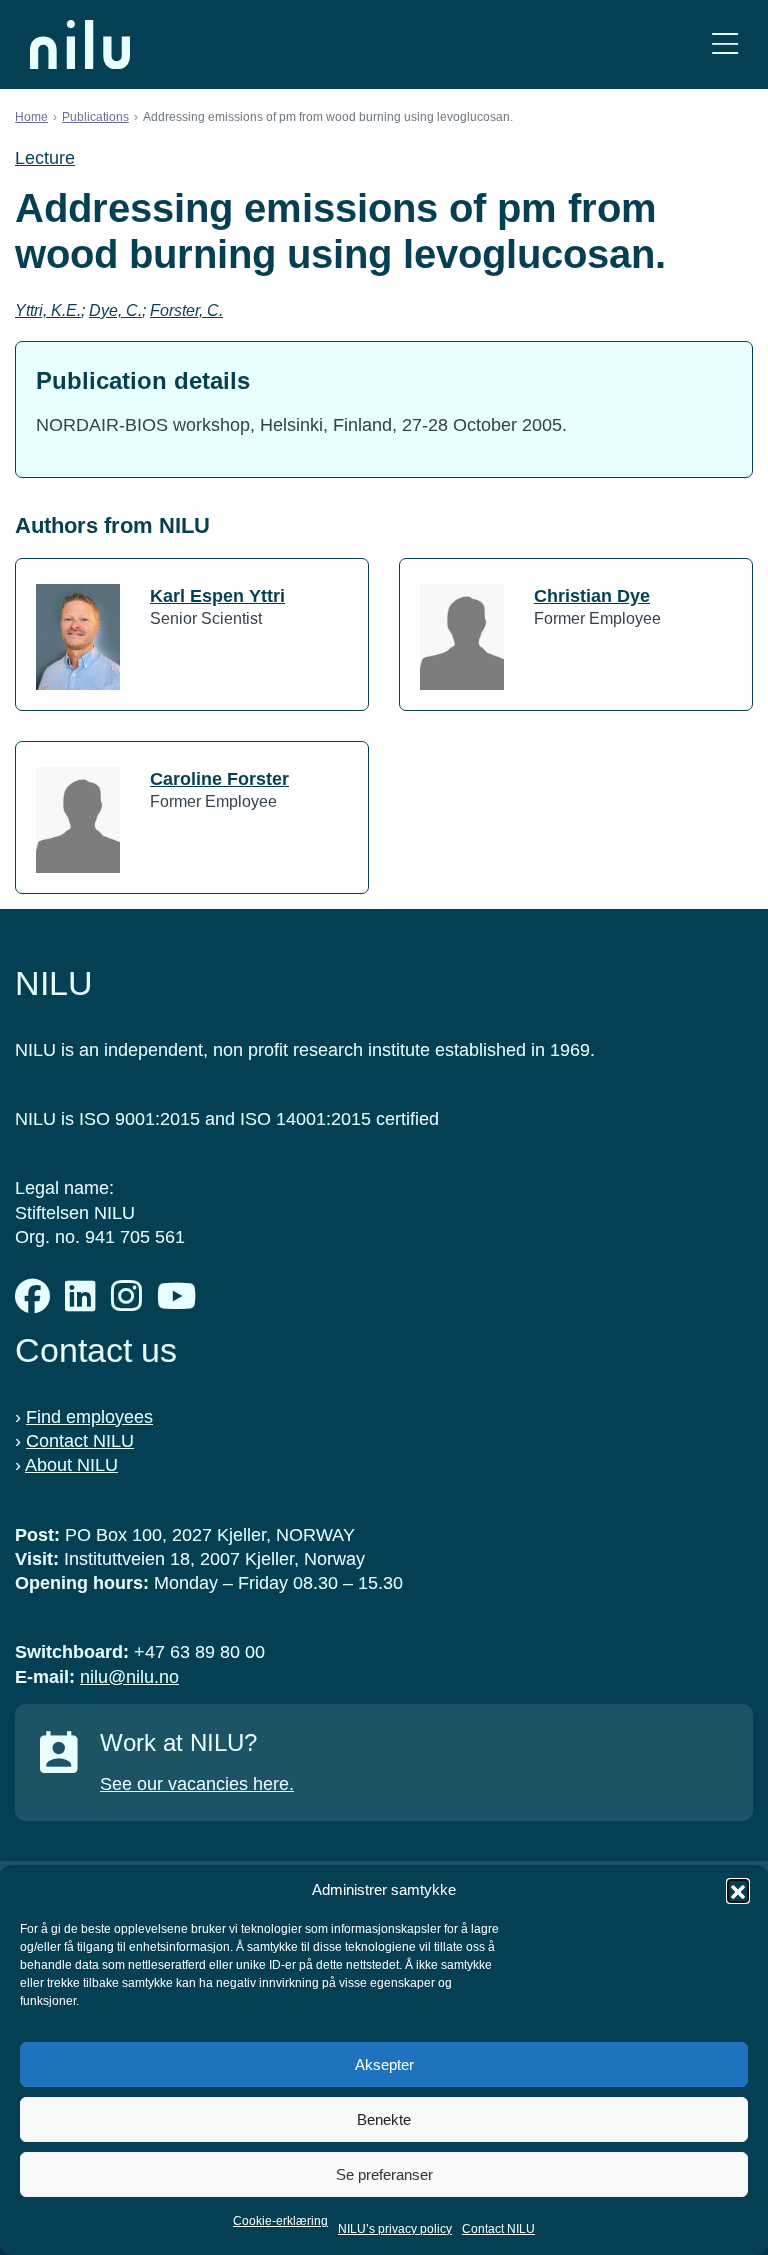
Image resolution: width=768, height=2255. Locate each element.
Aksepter (384, 2064)
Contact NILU (498, 2229)
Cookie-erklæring (280, 2221)
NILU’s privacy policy (395, 2229)
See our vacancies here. (197, 1784)
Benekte (384, 2119)
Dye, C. (115, 310)
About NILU (71, 1465)
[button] (738, 1890)
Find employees (89, 1417)
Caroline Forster (219, 779)
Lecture (45, 158)
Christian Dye (592, 596)
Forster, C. (186, 310)
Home (31, 117)
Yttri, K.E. (48, 310)
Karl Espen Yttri (217, 596)
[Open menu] (725, 44)
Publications (95, 117)
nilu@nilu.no (129, 1677)
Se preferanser (384, 2174)
